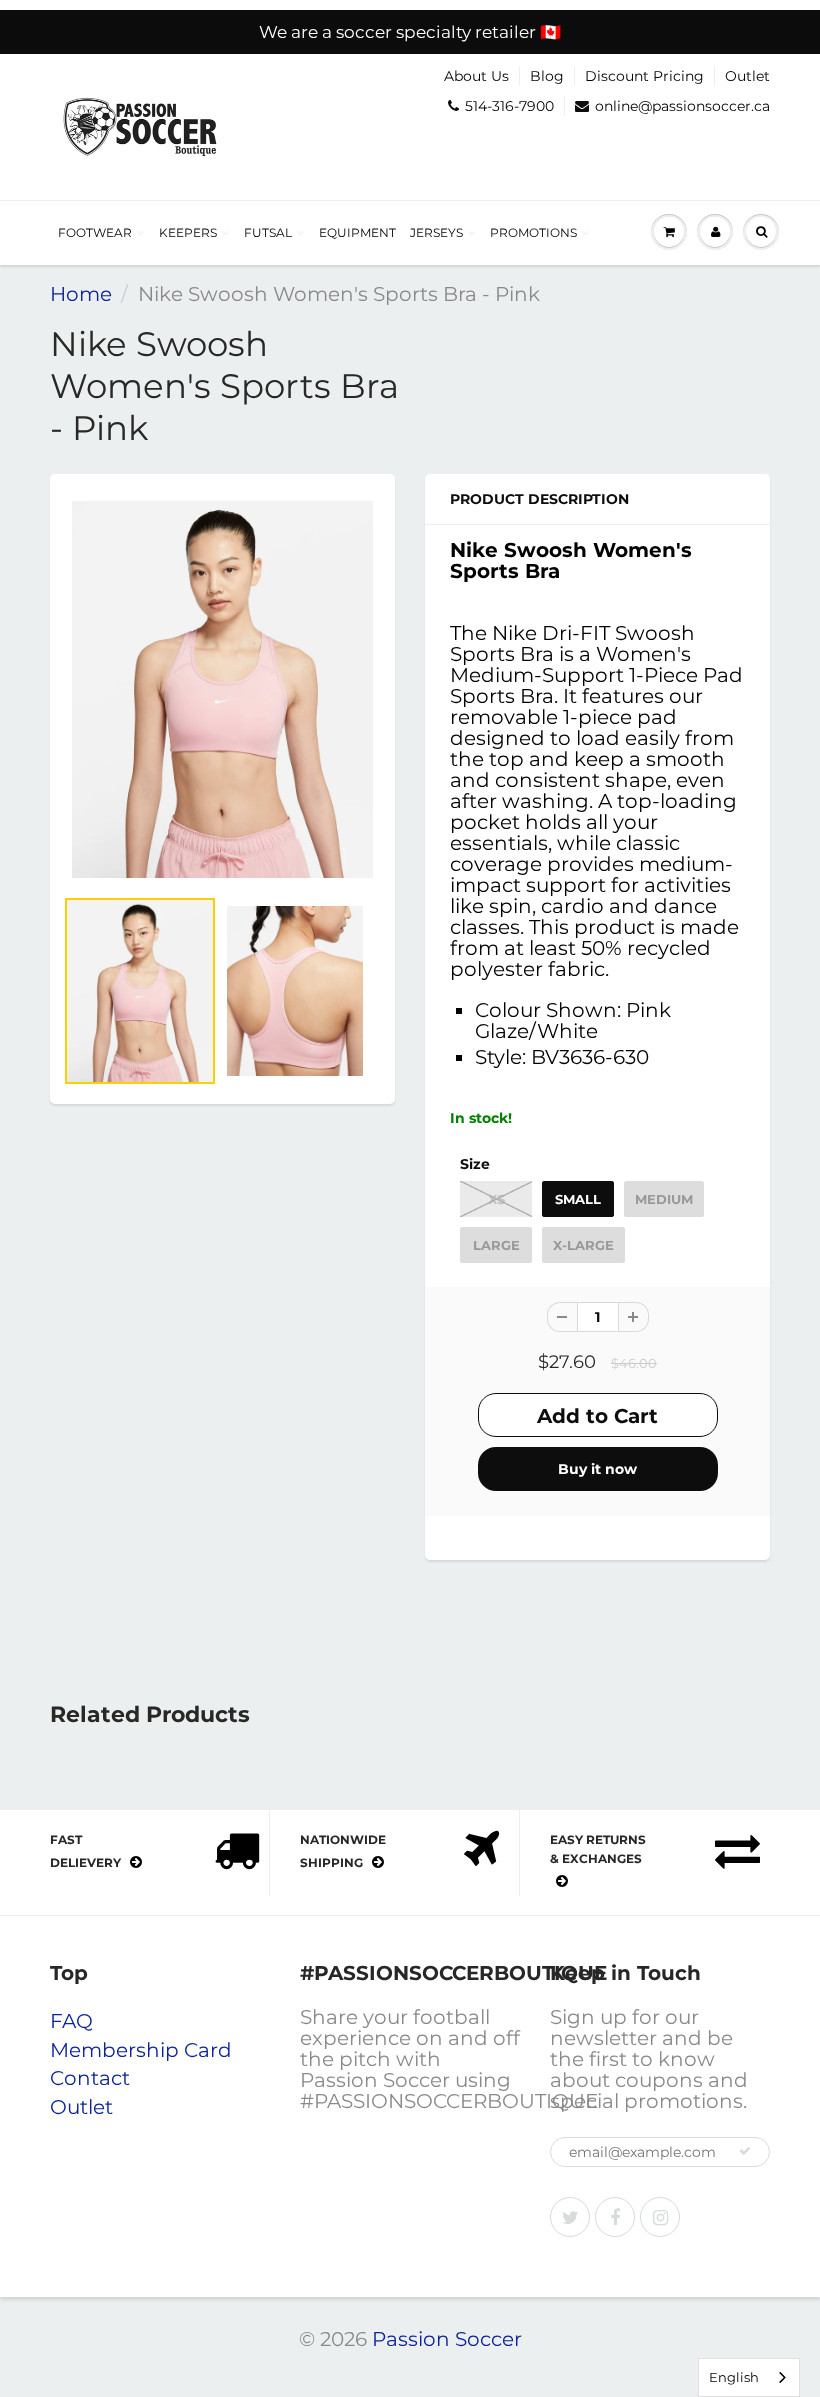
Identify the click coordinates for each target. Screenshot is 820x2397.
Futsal (268, 232)
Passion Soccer (447, 2339)
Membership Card (141, 2050)
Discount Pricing (644, 76)
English (734, 2377)
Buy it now (597, 1469)
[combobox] (749, 2377)
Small (578, 1199)
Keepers (188, 232)
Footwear (95, 232)
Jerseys (436, 232)
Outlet (747, 76)
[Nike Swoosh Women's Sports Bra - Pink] (222, 689)
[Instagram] (660, 2217)
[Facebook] (615, 2217)
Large (496, 1245)
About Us (476, 76)
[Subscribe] (745, 2151)
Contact (90, 2078)
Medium (664, 1199)
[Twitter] (570, 2217)
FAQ (71, 2021)
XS (496, 1199)
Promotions (533, 232)
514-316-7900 (509, 106)
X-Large (583, 1245)
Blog (547, 76)
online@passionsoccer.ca (682, 106)
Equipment (357, 232)
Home (81, 294)
